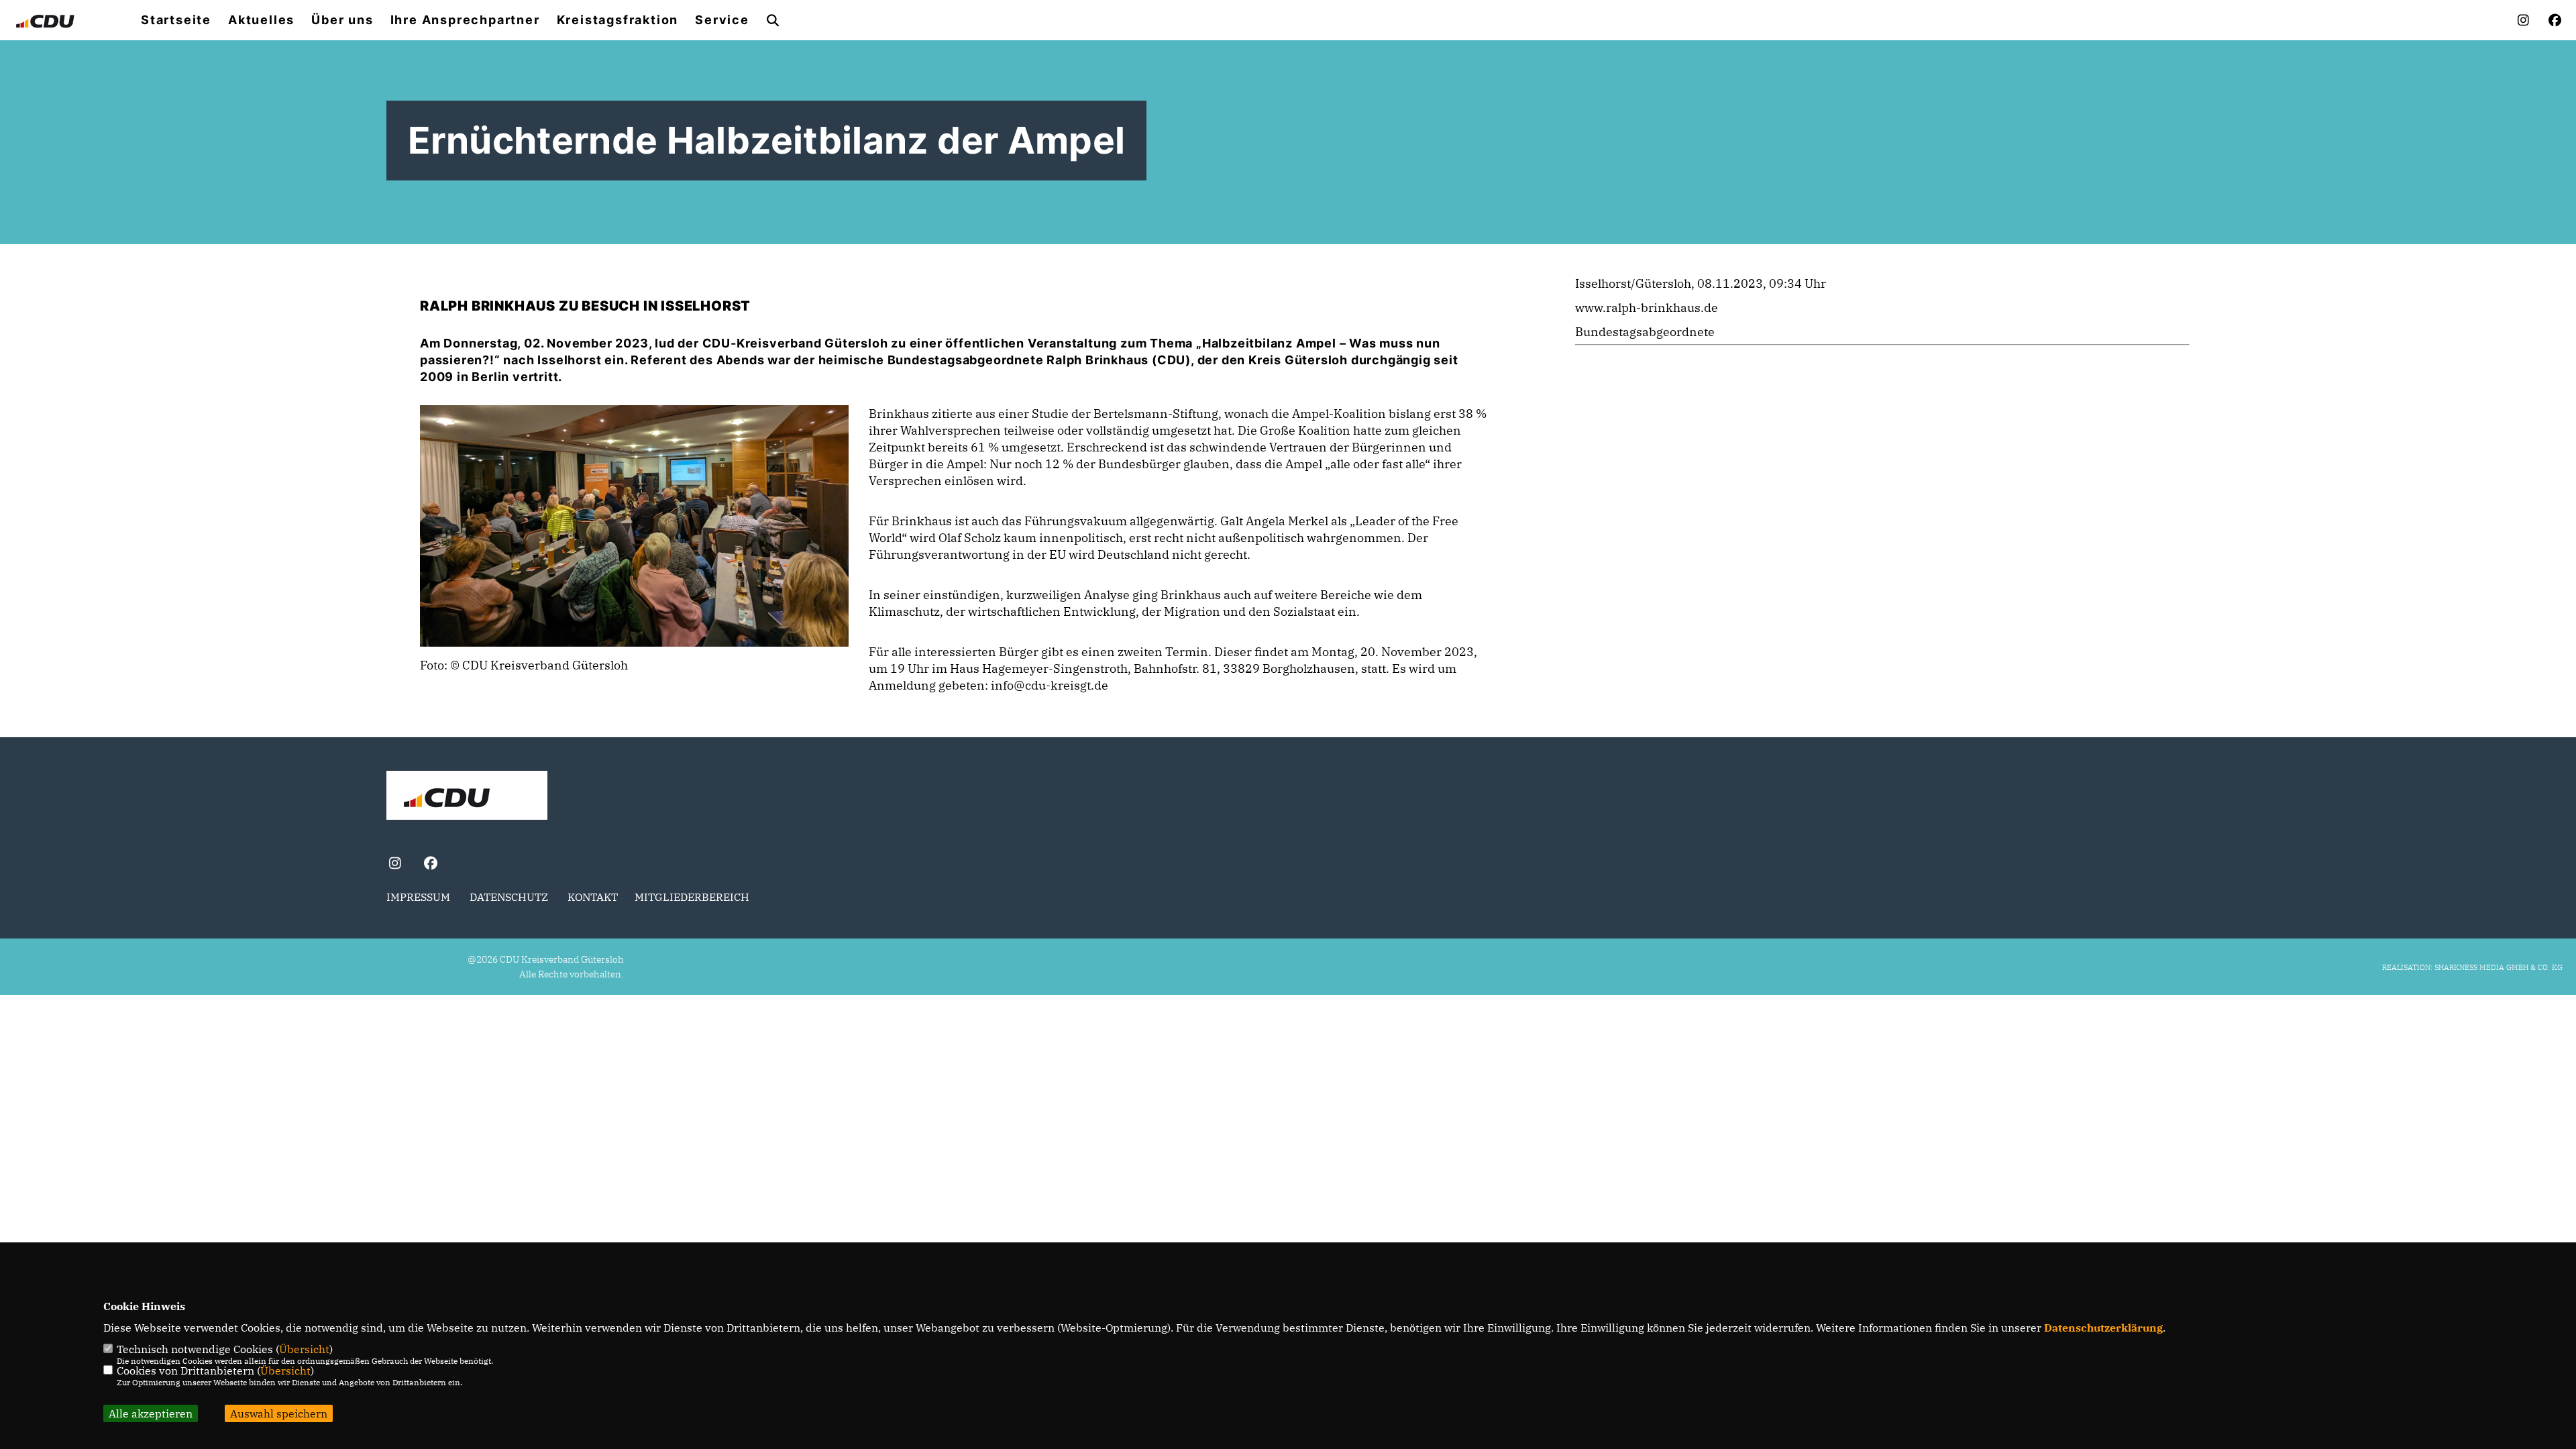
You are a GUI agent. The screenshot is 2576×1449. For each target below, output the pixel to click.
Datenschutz (509, 897)
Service (722, 20)
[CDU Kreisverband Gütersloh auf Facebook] (430, 865)
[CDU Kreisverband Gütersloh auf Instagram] (395, 865)
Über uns (342, 20)
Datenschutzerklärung (2103, 1328)
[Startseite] (467, 797)
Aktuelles (261, 20)
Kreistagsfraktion (618, 20)
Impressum (418, 897)
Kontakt (593, 897)
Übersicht (304, 1349)
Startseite (176, 20)
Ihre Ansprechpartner (465, 20)
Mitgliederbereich (692, 897)
